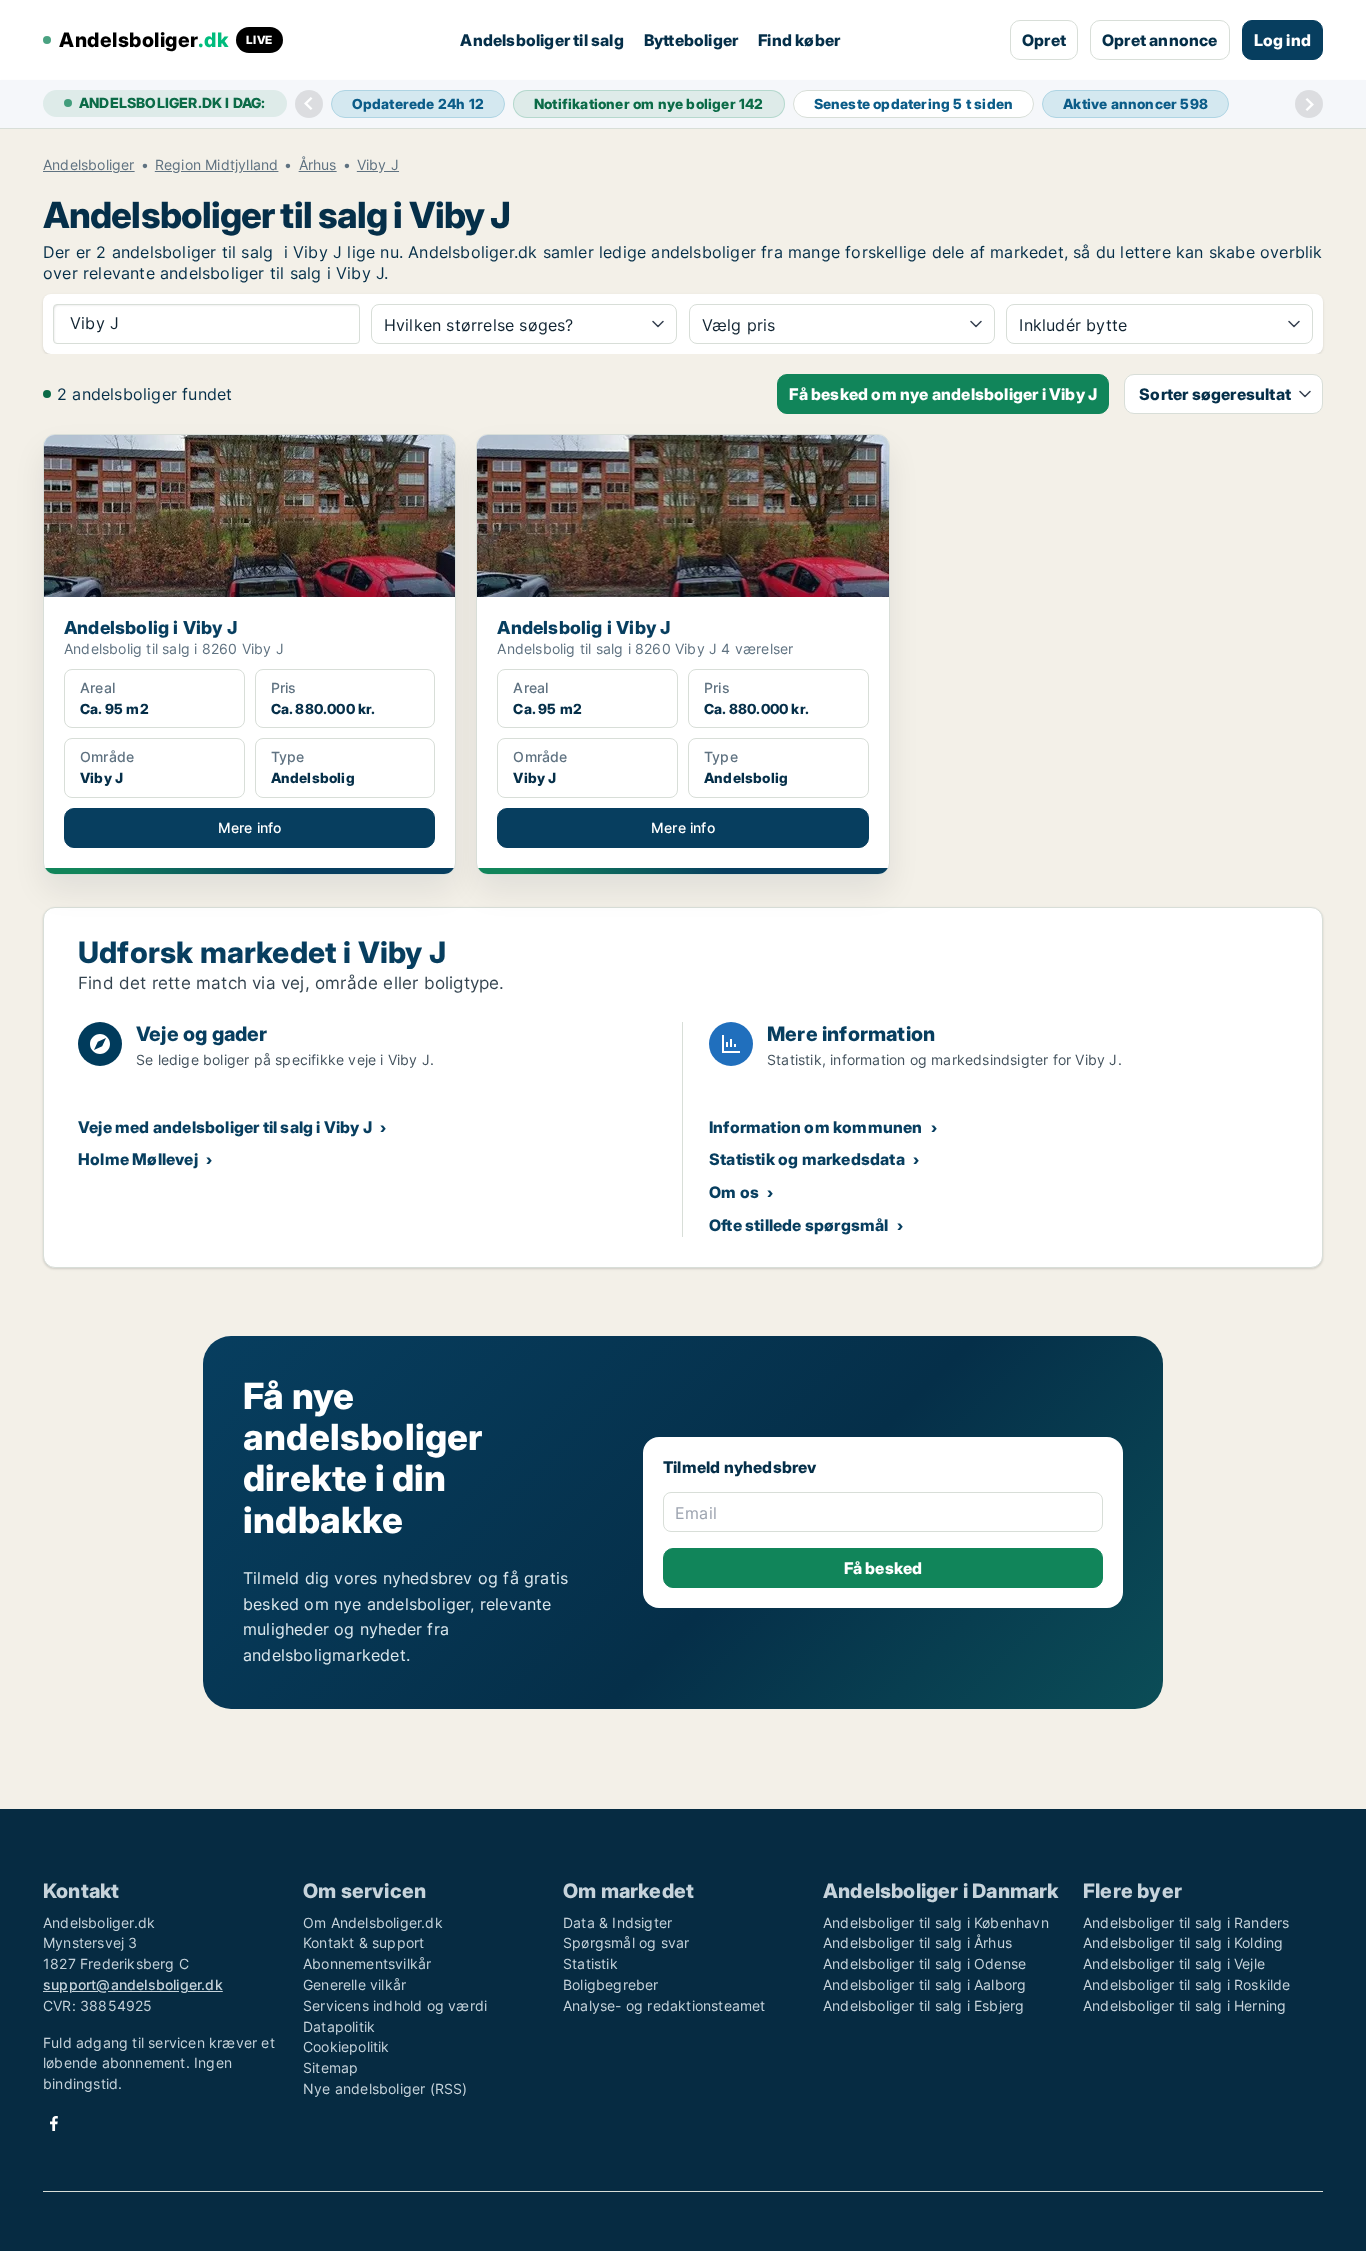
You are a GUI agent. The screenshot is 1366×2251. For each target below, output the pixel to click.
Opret (1044, 40)
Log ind (1282, 40)
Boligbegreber (611, 1984)
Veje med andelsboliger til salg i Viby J (225, 1127)
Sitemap (330, 2067)
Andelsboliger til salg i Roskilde (1187, 1984)
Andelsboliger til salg (541, 40)
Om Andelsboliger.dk (373, 1922)
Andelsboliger (89, 165)
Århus (318, 165)
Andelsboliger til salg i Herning (1184, 2005)
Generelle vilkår (354, 1984)
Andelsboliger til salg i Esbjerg (923, 2005)
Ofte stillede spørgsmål (799, 1225)
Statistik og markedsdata (807, 1159)
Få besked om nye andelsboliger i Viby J (943, 394)
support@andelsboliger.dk (133, 1984)
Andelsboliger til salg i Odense (924, 1963)
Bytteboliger (691, 40)
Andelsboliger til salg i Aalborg (924, 1984)
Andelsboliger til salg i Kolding (1183, 1942)
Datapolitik (339, 2026)
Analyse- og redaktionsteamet (664, 2005)
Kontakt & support (363, 1942)
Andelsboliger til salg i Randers (1186, 1922)
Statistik (590, 1963)
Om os (734, 1192)
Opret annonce (1160, 40)
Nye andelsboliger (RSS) (385, 2088)
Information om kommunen (816, 1127)
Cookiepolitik (346, 2046)
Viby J (378, 165)
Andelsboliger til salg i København (936, 1922)
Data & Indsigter (617, 1922)
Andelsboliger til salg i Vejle (1174, 1963)
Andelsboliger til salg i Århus (917, 1942)
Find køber (799, 40)
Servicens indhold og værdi (395, 2005)
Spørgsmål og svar (626, 1942)
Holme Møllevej (138, 1159)
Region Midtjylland (217, 165)
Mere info (250, 827)
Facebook (54, 2123)
